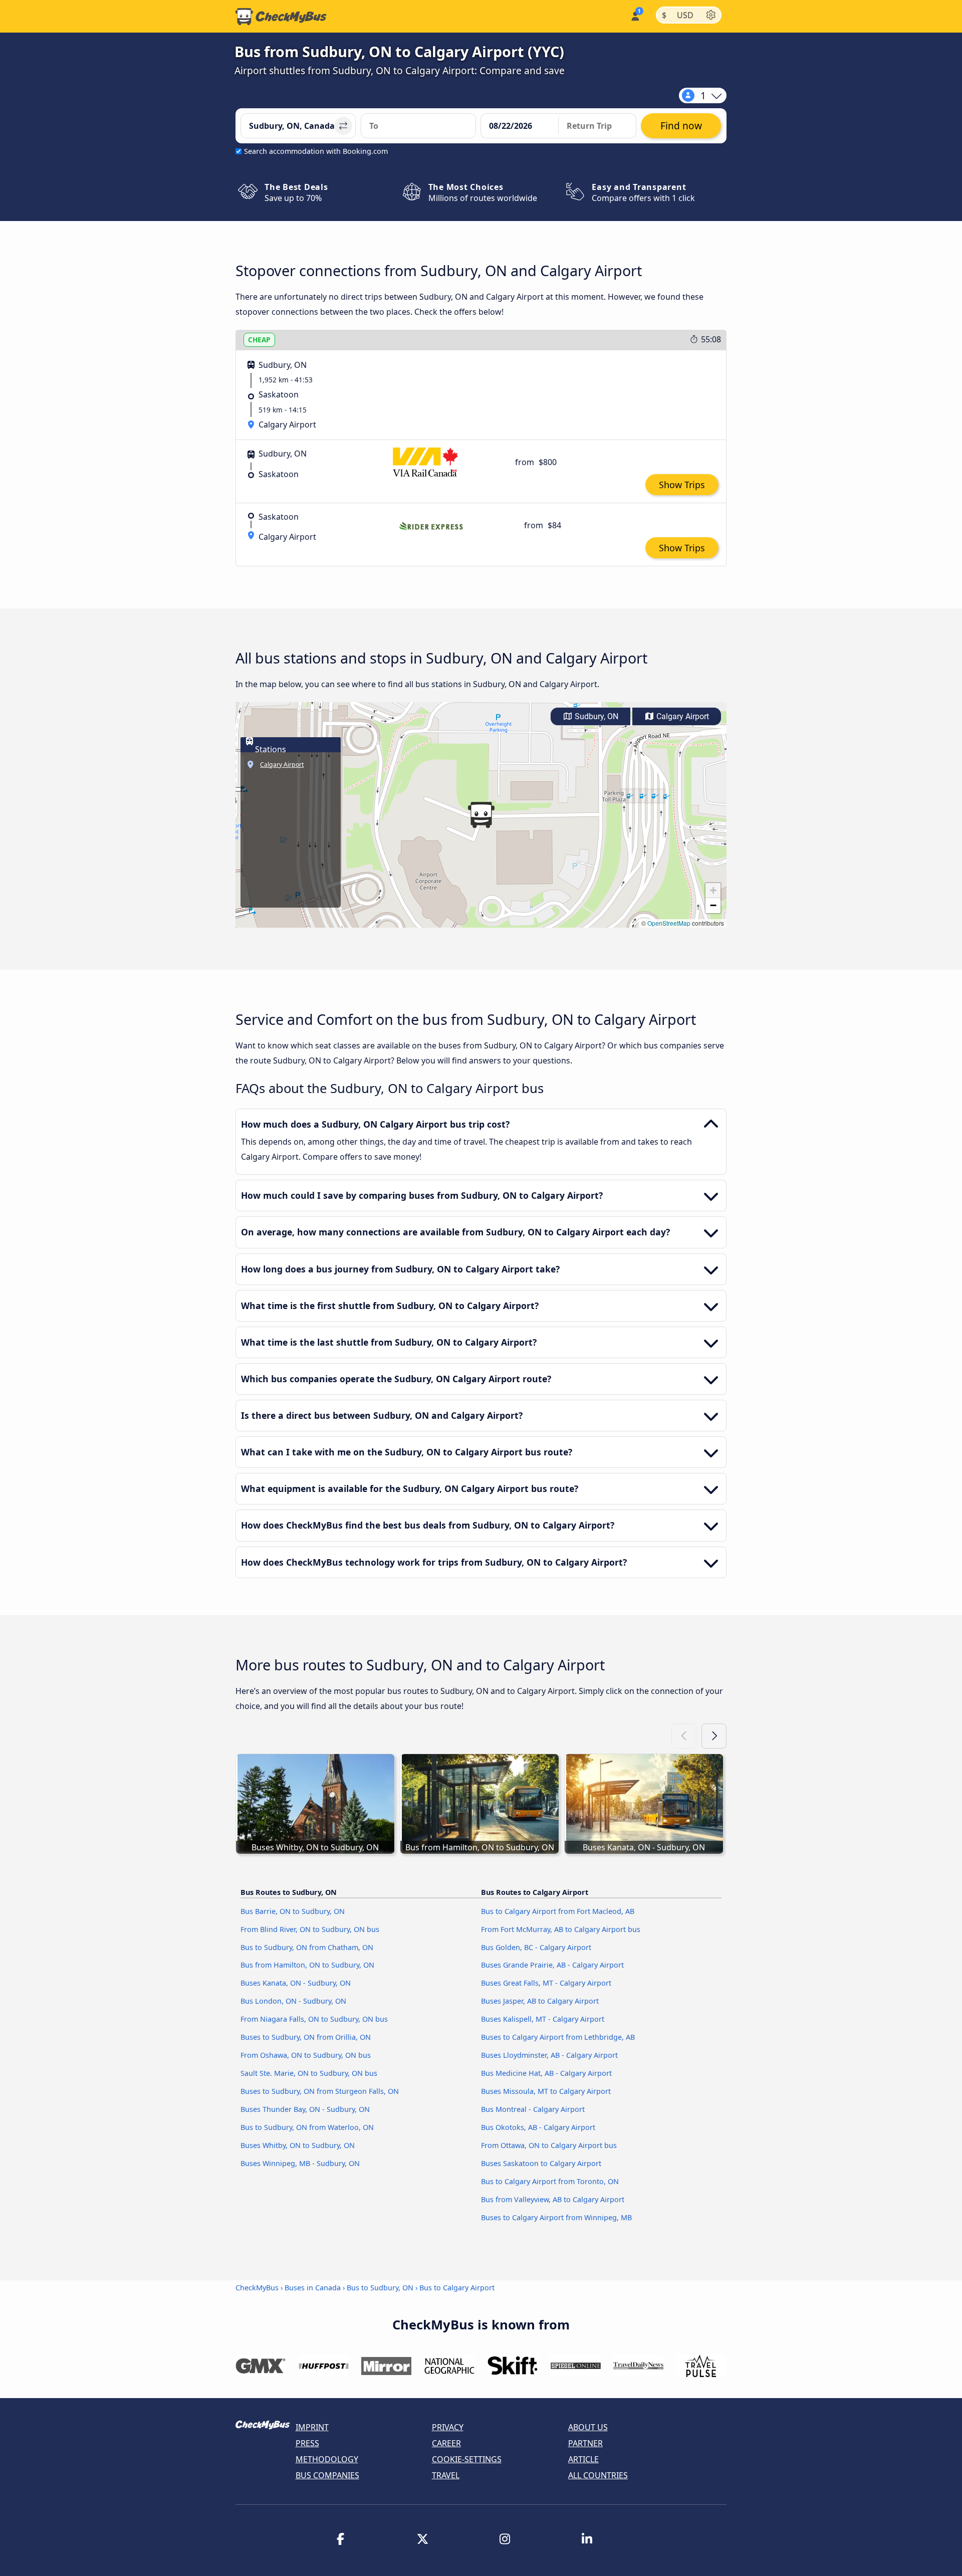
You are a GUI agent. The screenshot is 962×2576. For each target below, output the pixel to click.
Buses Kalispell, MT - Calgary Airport (543, 2019)
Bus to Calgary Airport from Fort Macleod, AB (558, 1911)
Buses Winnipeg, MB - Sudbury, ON (300, 2163)
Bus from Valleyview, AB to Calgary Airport (553, 2199)
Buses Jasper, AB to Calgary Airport (540, 2001)
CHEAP (259, 340)
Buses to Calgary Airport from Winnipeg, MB (556, 2217)
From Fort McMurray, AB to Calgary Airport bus (561, 1929)
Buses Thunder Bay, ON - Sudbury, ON (305, 2109)
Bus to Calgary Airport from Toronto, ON (550, 2181)
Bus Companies (327, 2475)
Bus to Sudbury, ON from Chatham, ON (307, 1947)
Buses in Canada (313, 2288)
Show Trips (682, 485)
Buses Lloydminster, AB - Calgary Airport (549, 2055)
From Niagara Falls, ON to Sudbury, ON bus (314, 2019)
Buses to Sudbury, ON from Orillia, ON (306, 2037)
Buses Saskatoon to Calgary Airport (541, 2163)
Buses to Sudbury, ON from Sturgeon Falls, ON (320, 2091)
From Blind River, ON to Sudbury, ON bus (310, 1929)
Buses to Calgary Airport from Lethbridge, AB (558, 2037)
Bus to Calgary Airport (457, 2288)
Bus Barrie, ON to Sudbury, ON (293, 1911)
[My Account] (635, 15)
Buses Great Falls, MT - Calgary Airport (546, 1983)
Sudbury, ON (595, 716)
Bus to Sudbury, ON (380, 2288)
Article (583, 2459)
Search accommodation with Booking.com (316, 151)
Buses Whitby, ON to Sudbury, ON (298, 2145)
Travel (446, 2475)
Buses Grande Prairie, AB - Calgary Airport (552, 1965)
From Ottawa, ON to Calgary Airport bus (549, 2145)
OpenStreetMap (669, 923)
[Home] (281, 17)
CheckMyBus (257, 2288)
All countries (598, 2475)
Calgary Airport (682, 716)
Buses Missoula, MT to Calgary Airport (546, 2091)
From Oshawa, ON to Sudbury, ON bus (306, 2055)
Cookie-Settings (467, 2459)
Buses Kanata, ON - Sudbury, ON (296, 1983)
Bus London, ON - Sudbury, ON (293, 2001)
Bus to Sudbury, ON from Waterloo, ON (307, 2127)
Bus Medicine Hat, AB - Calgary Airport (546, 2073)
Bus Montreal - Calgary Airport (533, 2109)
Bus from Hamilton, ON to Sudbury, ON (307, 1965)
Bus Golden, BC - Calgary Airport (536, 1947)
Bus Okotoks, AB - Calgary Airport (538, 2127)
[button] (481, 815)
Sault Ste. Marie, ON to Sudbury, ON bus (309, 2073)
